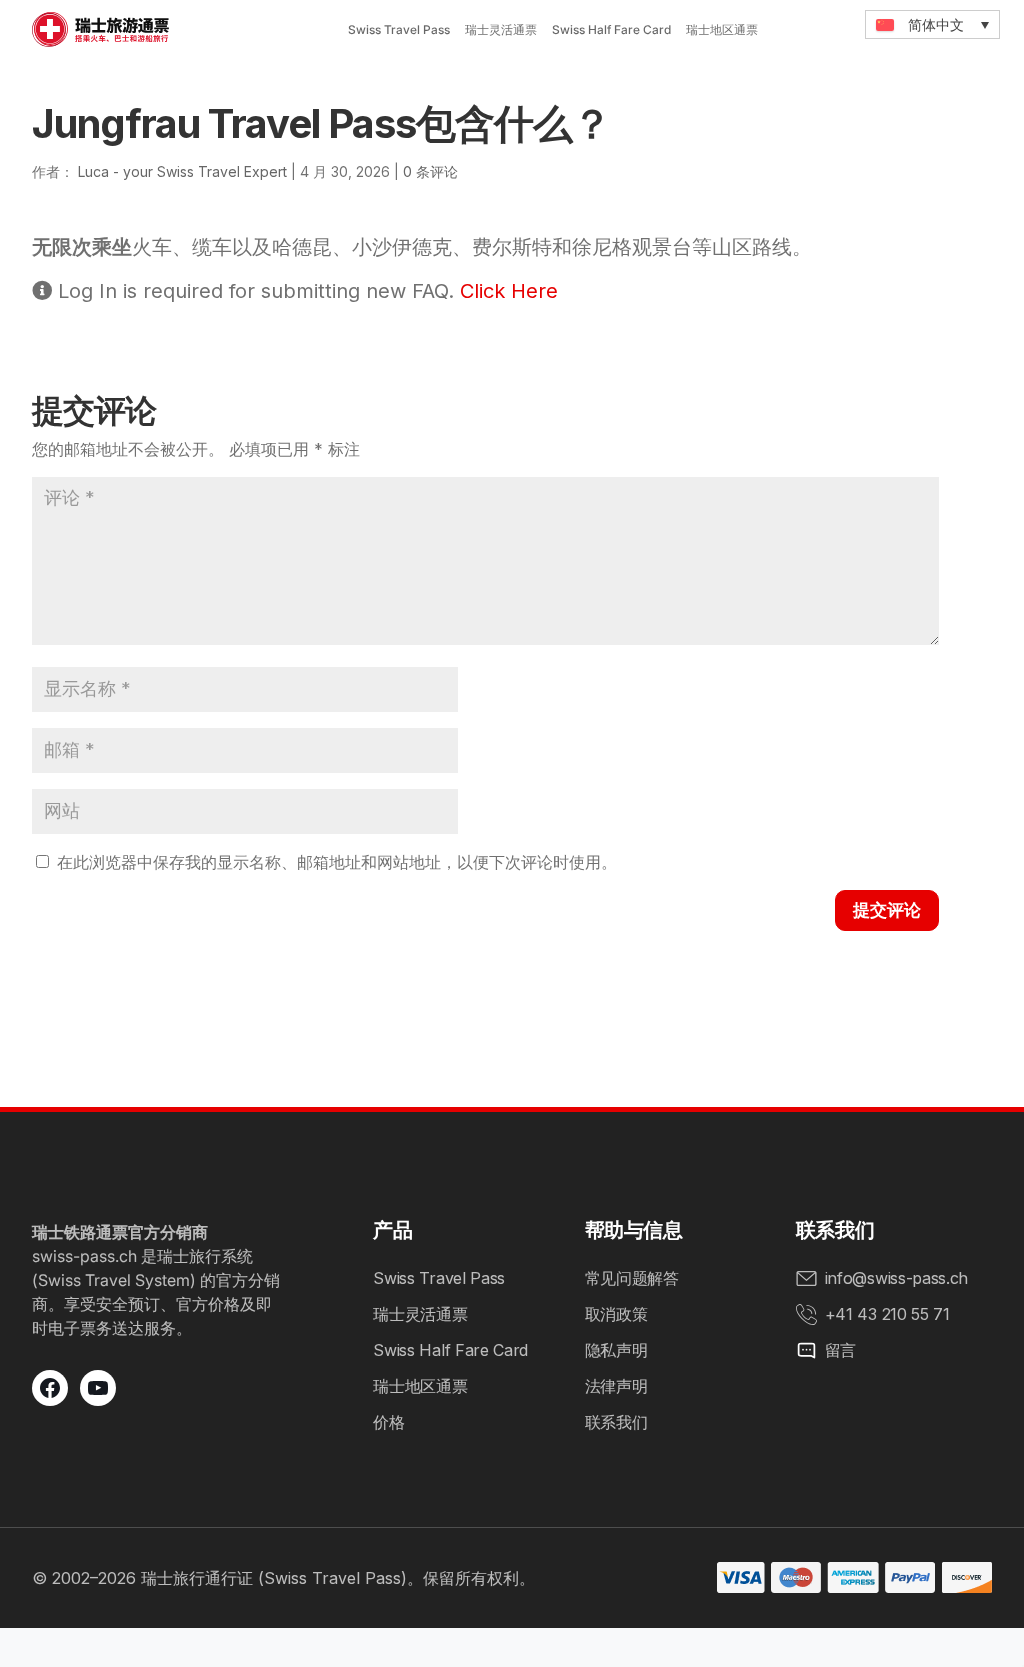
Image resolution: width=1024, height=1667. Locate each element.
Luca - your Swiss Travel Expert (182, 171)
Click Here (509, 291)
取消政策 (616, 1314)
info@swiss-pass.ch (896, 1278)
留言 (840, 1350)
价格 (388, 1422)
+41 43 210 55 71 (887, 1314)
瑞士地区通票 (722, 29)
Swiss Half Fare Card (611, 29)
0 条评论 (430, 171)
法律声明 (616, 1386)
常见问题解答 (632, 1278)
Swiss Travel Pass (399, 29)
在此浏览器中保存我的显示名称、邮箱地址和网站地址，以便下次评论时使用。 (337, 862)
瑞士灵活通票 (501, 29)
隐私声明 (616, 1350)
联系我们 (616, 1422)
